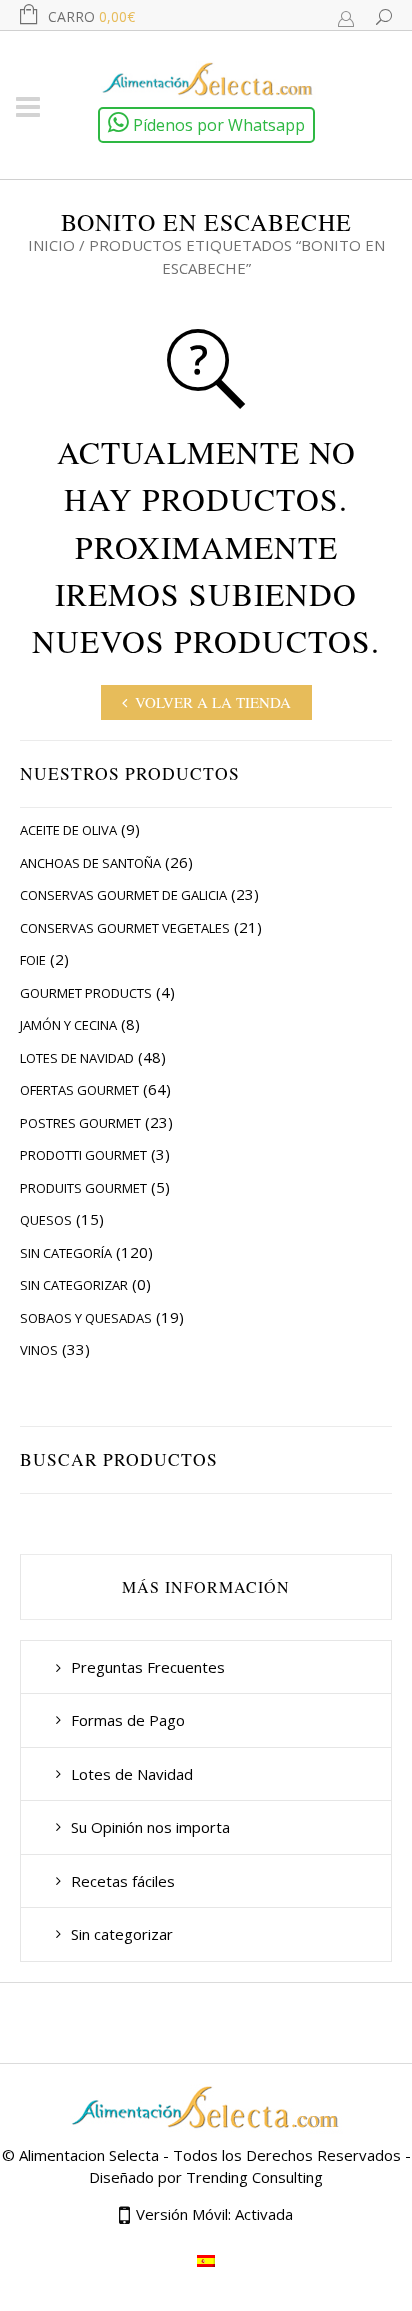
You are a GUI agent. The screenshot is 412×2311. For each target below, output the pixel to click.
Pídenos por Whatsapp (217, 125)
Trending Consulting (254, 2177)
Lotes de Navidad (77, 1058)
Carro (91, 16)
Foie (33, 960)
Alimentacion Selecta (89, 2155)
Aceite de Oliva (68, 830)
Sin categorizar (74, 1285)
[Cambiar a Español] (206, 2260)
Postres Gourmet (80, 1123)
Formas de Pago (128, 1720)
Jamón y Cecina (68, 1025)
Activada (264, 2214)
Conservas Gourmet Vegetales (125, 928)
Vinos (39, 1350)
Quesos (46, 1220)
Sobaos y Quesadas (86, 1318)
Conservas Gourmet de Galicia (123, 895)
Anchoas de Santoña (90, 863)
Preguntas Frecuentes (148, 1667)
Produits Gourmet (83, 1188)
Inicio (51, 245)
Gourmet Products (86, 993)
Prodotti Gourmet (83, 1155)
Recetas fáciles (123, 1881)
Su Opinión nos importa (150, 1827)
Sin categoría (66, 1253)
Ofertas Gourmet (79, 1090)
